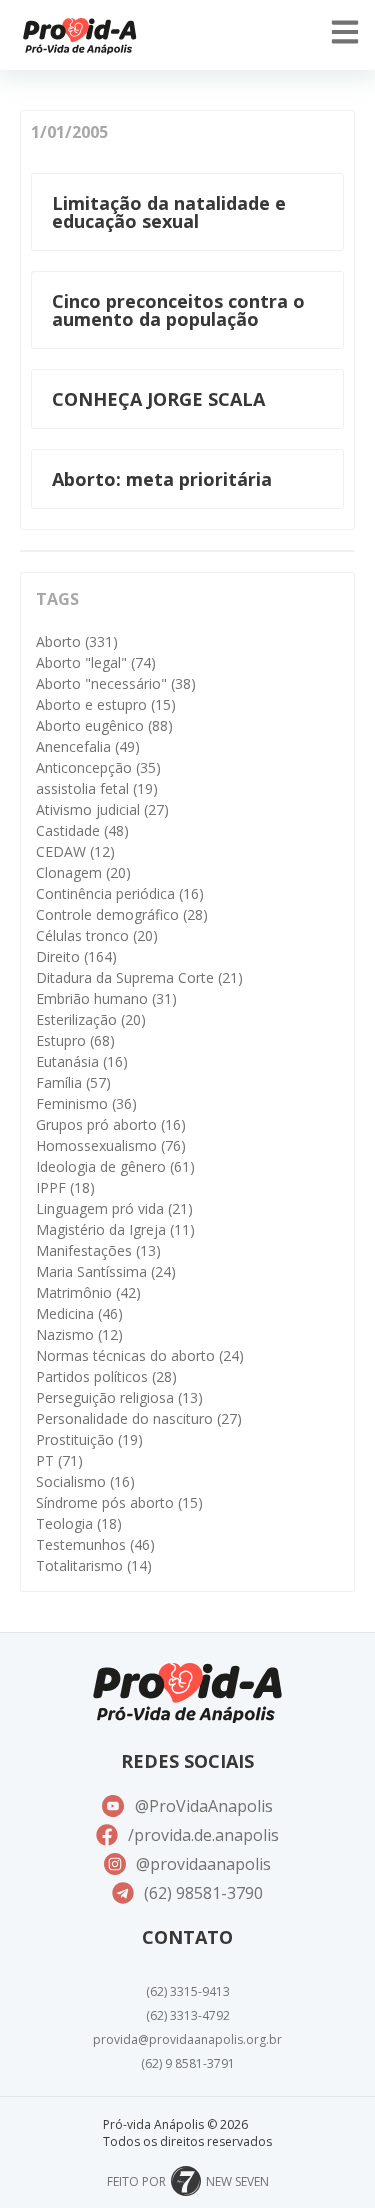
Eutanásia (82, 1061)
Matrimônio (88, 1292)
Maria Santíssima (106, 1271)
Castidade (82, 830)
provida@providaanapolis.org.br (187, 2039)
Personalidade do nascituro (139, 1418)
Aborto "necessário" (116, 683)
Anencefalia (88, 746)
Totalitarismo (94, 1565)
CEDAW (75, 851)
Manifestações (98, 1250)
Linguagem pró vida (114, 1208)
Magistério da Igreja (115, 1229)
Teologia (79, 1523)
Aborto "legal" (96, 662)
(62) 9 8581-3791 (188, 2063)
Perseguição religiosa (119, 1397)
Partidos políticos (106, 1376)
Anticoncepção (98, 767)
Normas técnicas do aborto (140, 1355)
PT (59, 1460)
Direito (76, 956)
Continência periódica (120, 893)
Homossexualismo (111, 1145)
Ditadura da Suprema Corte (139, 977)
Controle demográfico (122, 914)
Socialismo (85, 1481)
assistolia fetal (97, 788)
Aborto (77, 641)
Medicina (79, 1313)
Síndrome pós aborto (119, 1502)
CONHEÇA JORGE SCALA (158, 399)
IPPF (65, 1187)
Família (73, 1082)
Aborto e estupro (106, 704)
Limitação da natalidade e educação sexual (169, 212)
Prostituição (89, 1439)
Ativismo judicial (102, 809)
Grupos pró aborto (111, 1124)
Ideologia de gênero (115, 1166)
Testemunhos (95, 1544)
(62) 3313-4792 (188, 2015)
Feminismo (86, 1103)
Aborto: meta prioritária (162, 479)
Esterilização (91, 1019)
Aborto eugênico (104, 725)
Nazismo (79, 1334)
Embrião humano (106, 998)
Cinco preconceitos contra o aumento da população (178, 310)
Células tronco (97, 935)
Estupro (75, 1040)
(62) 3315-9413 (188, 1991)
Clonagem (83, 872)
